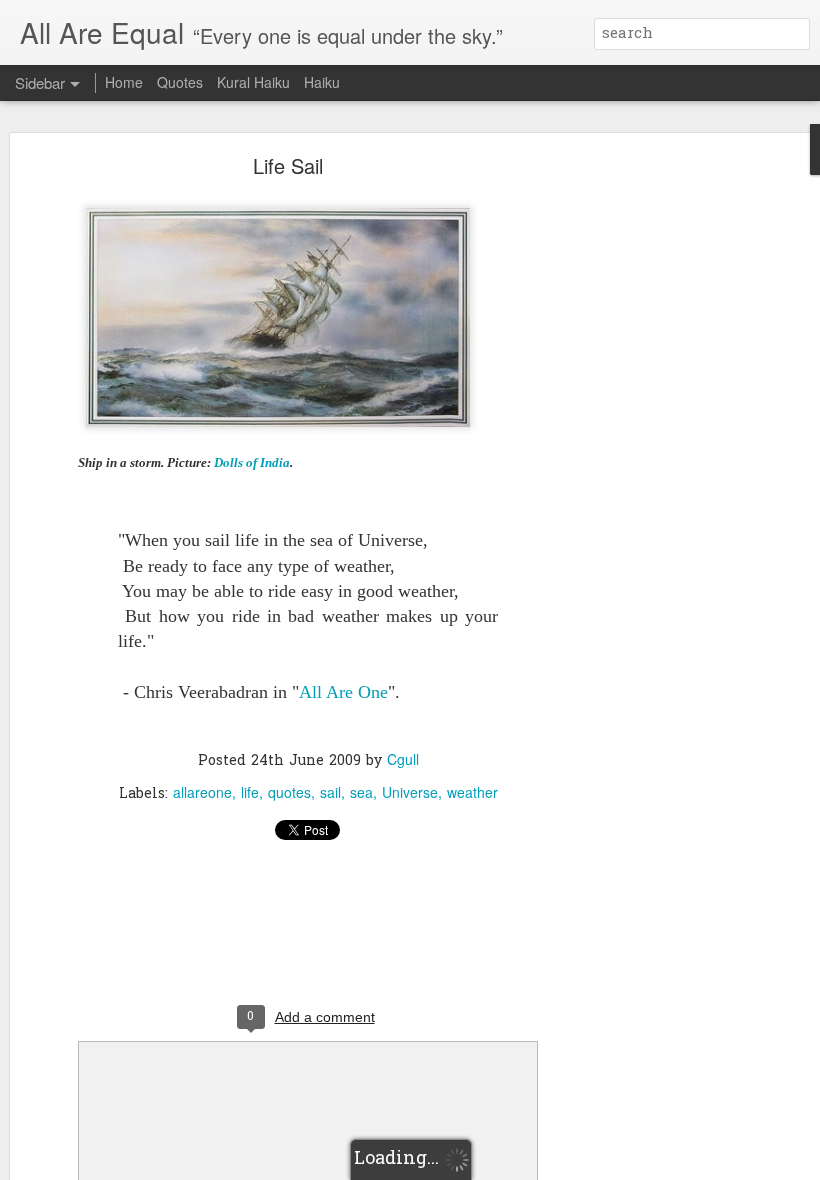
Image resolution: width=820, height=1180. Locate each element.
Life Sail (288, 165)
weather (472, 792)
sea (361, 792)
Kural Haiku (253, 82)
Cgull (403, 759)
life (250, 792)
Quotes (180, 82)
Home (124, 82)
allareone (202, 792)
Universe (410, 792)
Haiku (322, 82)
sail (330, 792)
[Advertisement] (648, 476)
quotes (289, 792)
